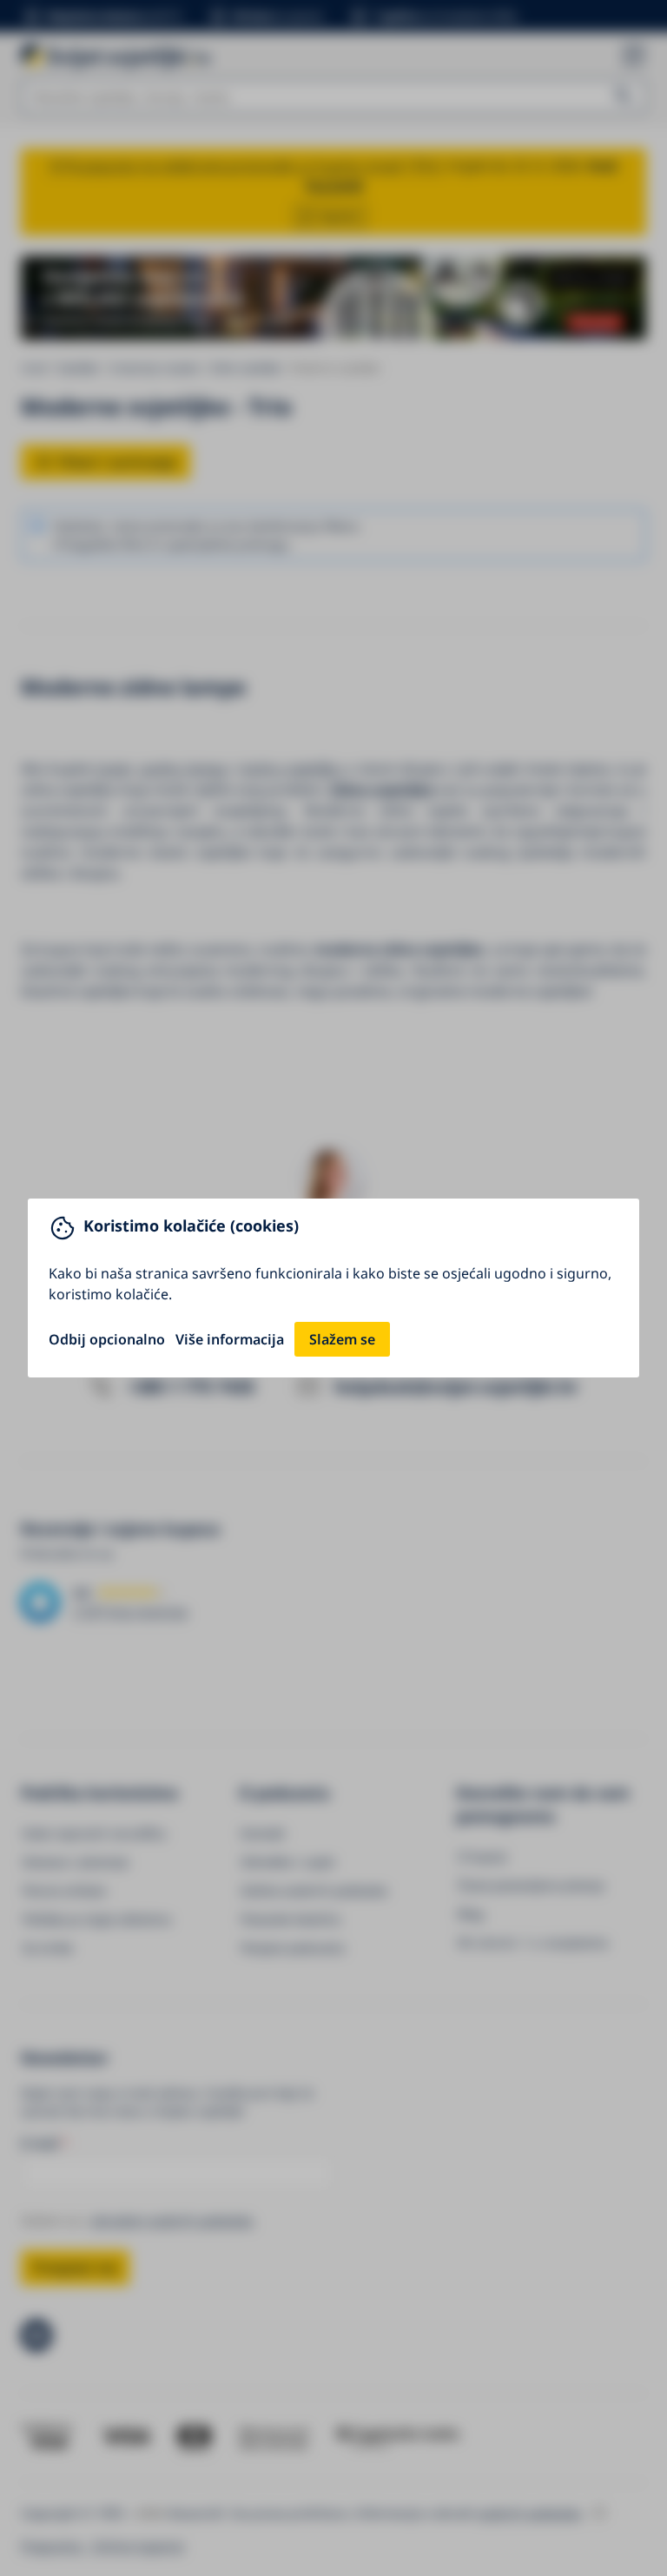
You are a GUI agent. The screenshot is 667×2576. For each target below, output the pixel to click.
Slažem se (342, 1339)
